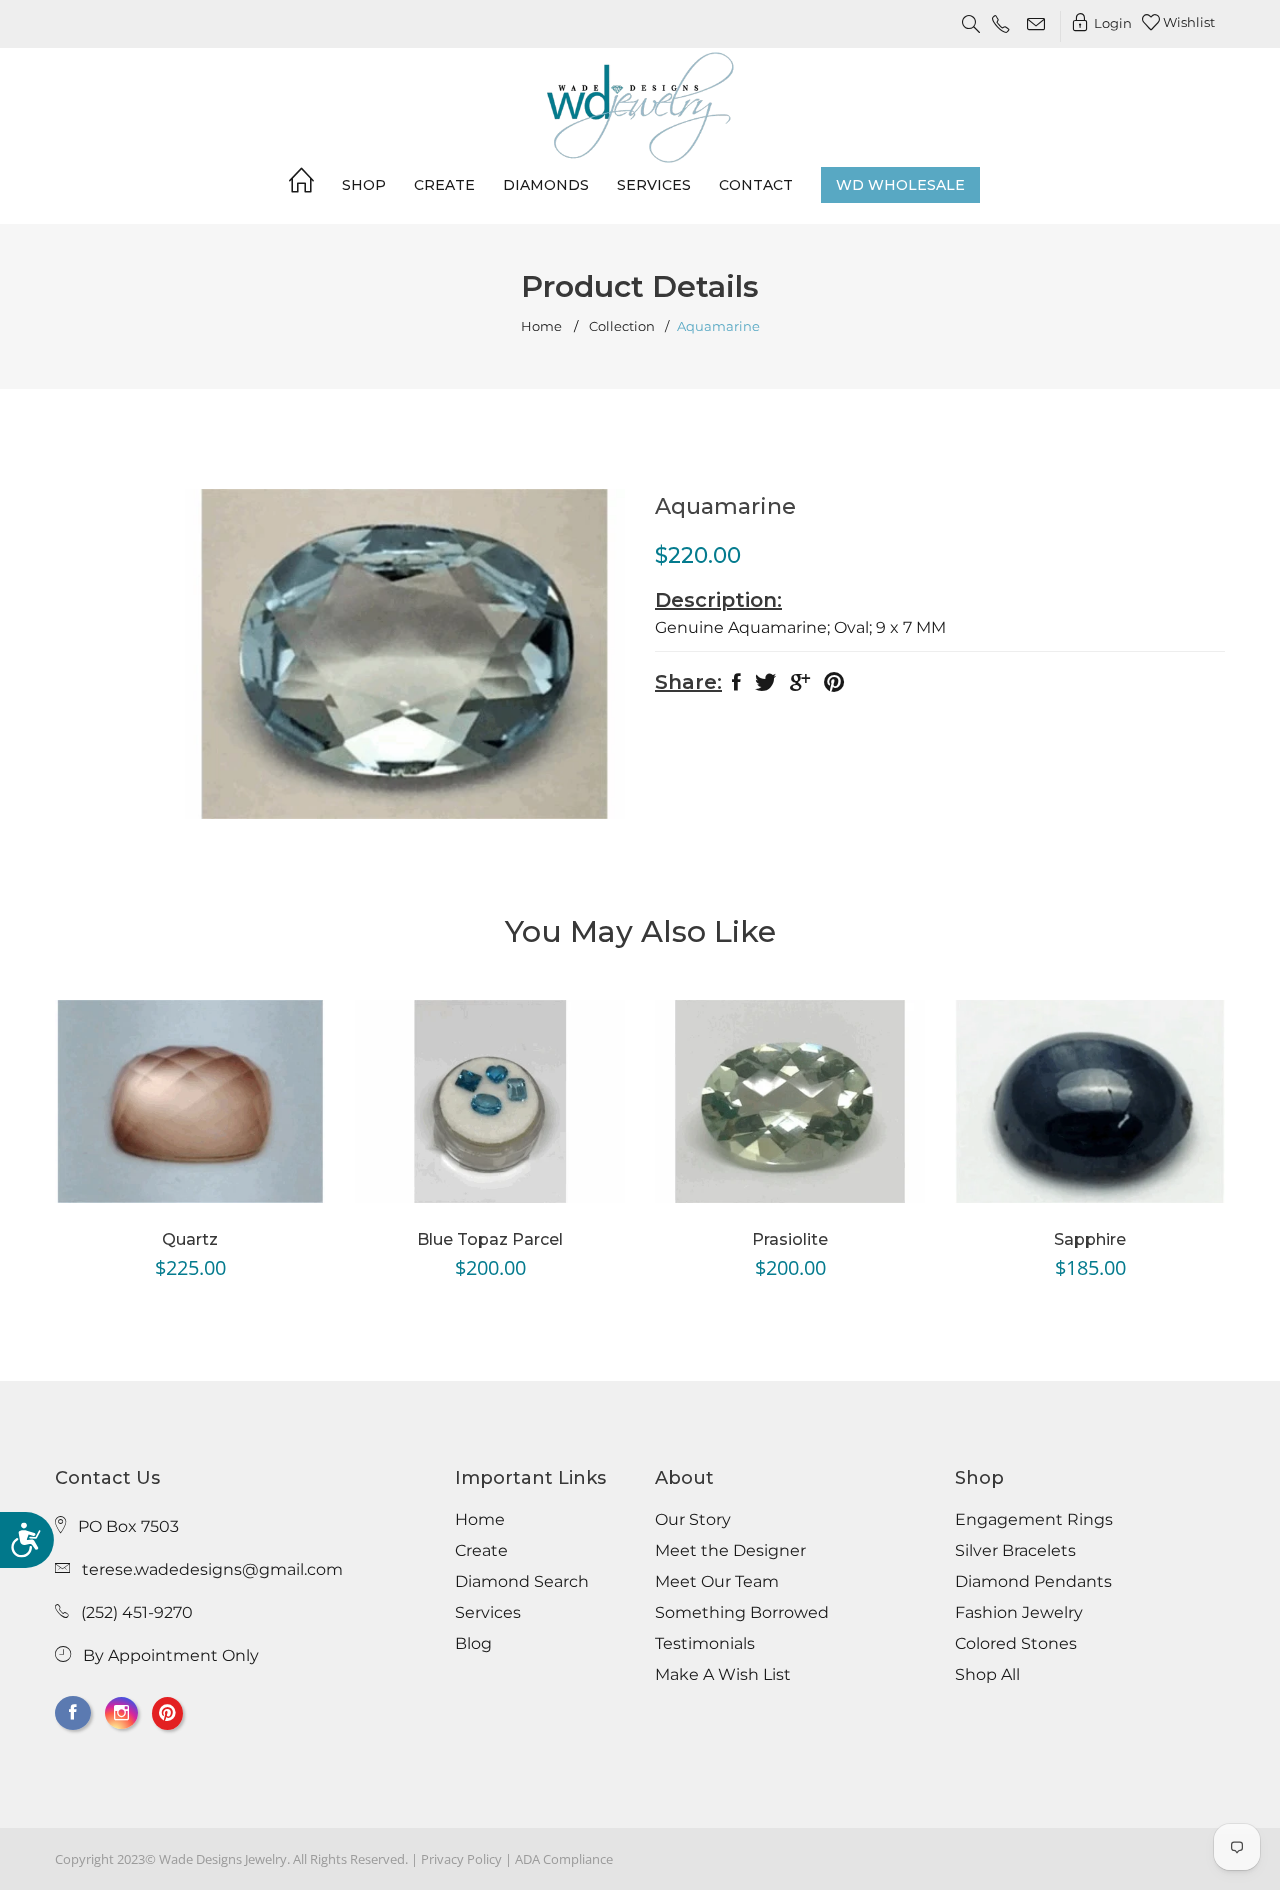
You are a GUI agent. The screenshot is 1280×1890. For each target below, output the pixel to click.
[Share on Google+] (800, 686)
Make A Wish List (723, 1675)
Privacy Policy (461, 1859)
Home (541, 326)
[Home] (301, 184)
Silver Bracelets (1015, 1551)
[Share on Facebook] (736, 686)
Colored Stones (1016, 1644)
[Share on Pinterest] (834, 686)
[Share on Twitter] (765, 686)
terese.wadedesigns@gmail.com (212, 1569)
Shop (364, 185)
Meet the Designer (730, 1551)
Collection (622, 326)
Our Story (693, 1520)
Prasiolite (790, 1239)
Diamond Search (522, 1582)
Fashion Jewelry (1019, 1613)
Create (444, 185)
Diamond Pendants (1033, 1582)
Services (654, 185)
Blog (473, 1644)
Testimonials (705, 1644)
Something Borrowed (742, 1613)
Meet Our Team (717, 1582)
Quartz (190, 1239)
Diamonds (546, 185)
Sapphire (1090, 1239)
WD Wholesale (900, 185)
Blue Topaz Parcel (490, 1239)
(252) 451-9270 (137, 1612)
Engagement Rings (1034, 1520)
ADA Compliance (564, 1859)
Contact (756, 185)
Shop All (987, 1675)
